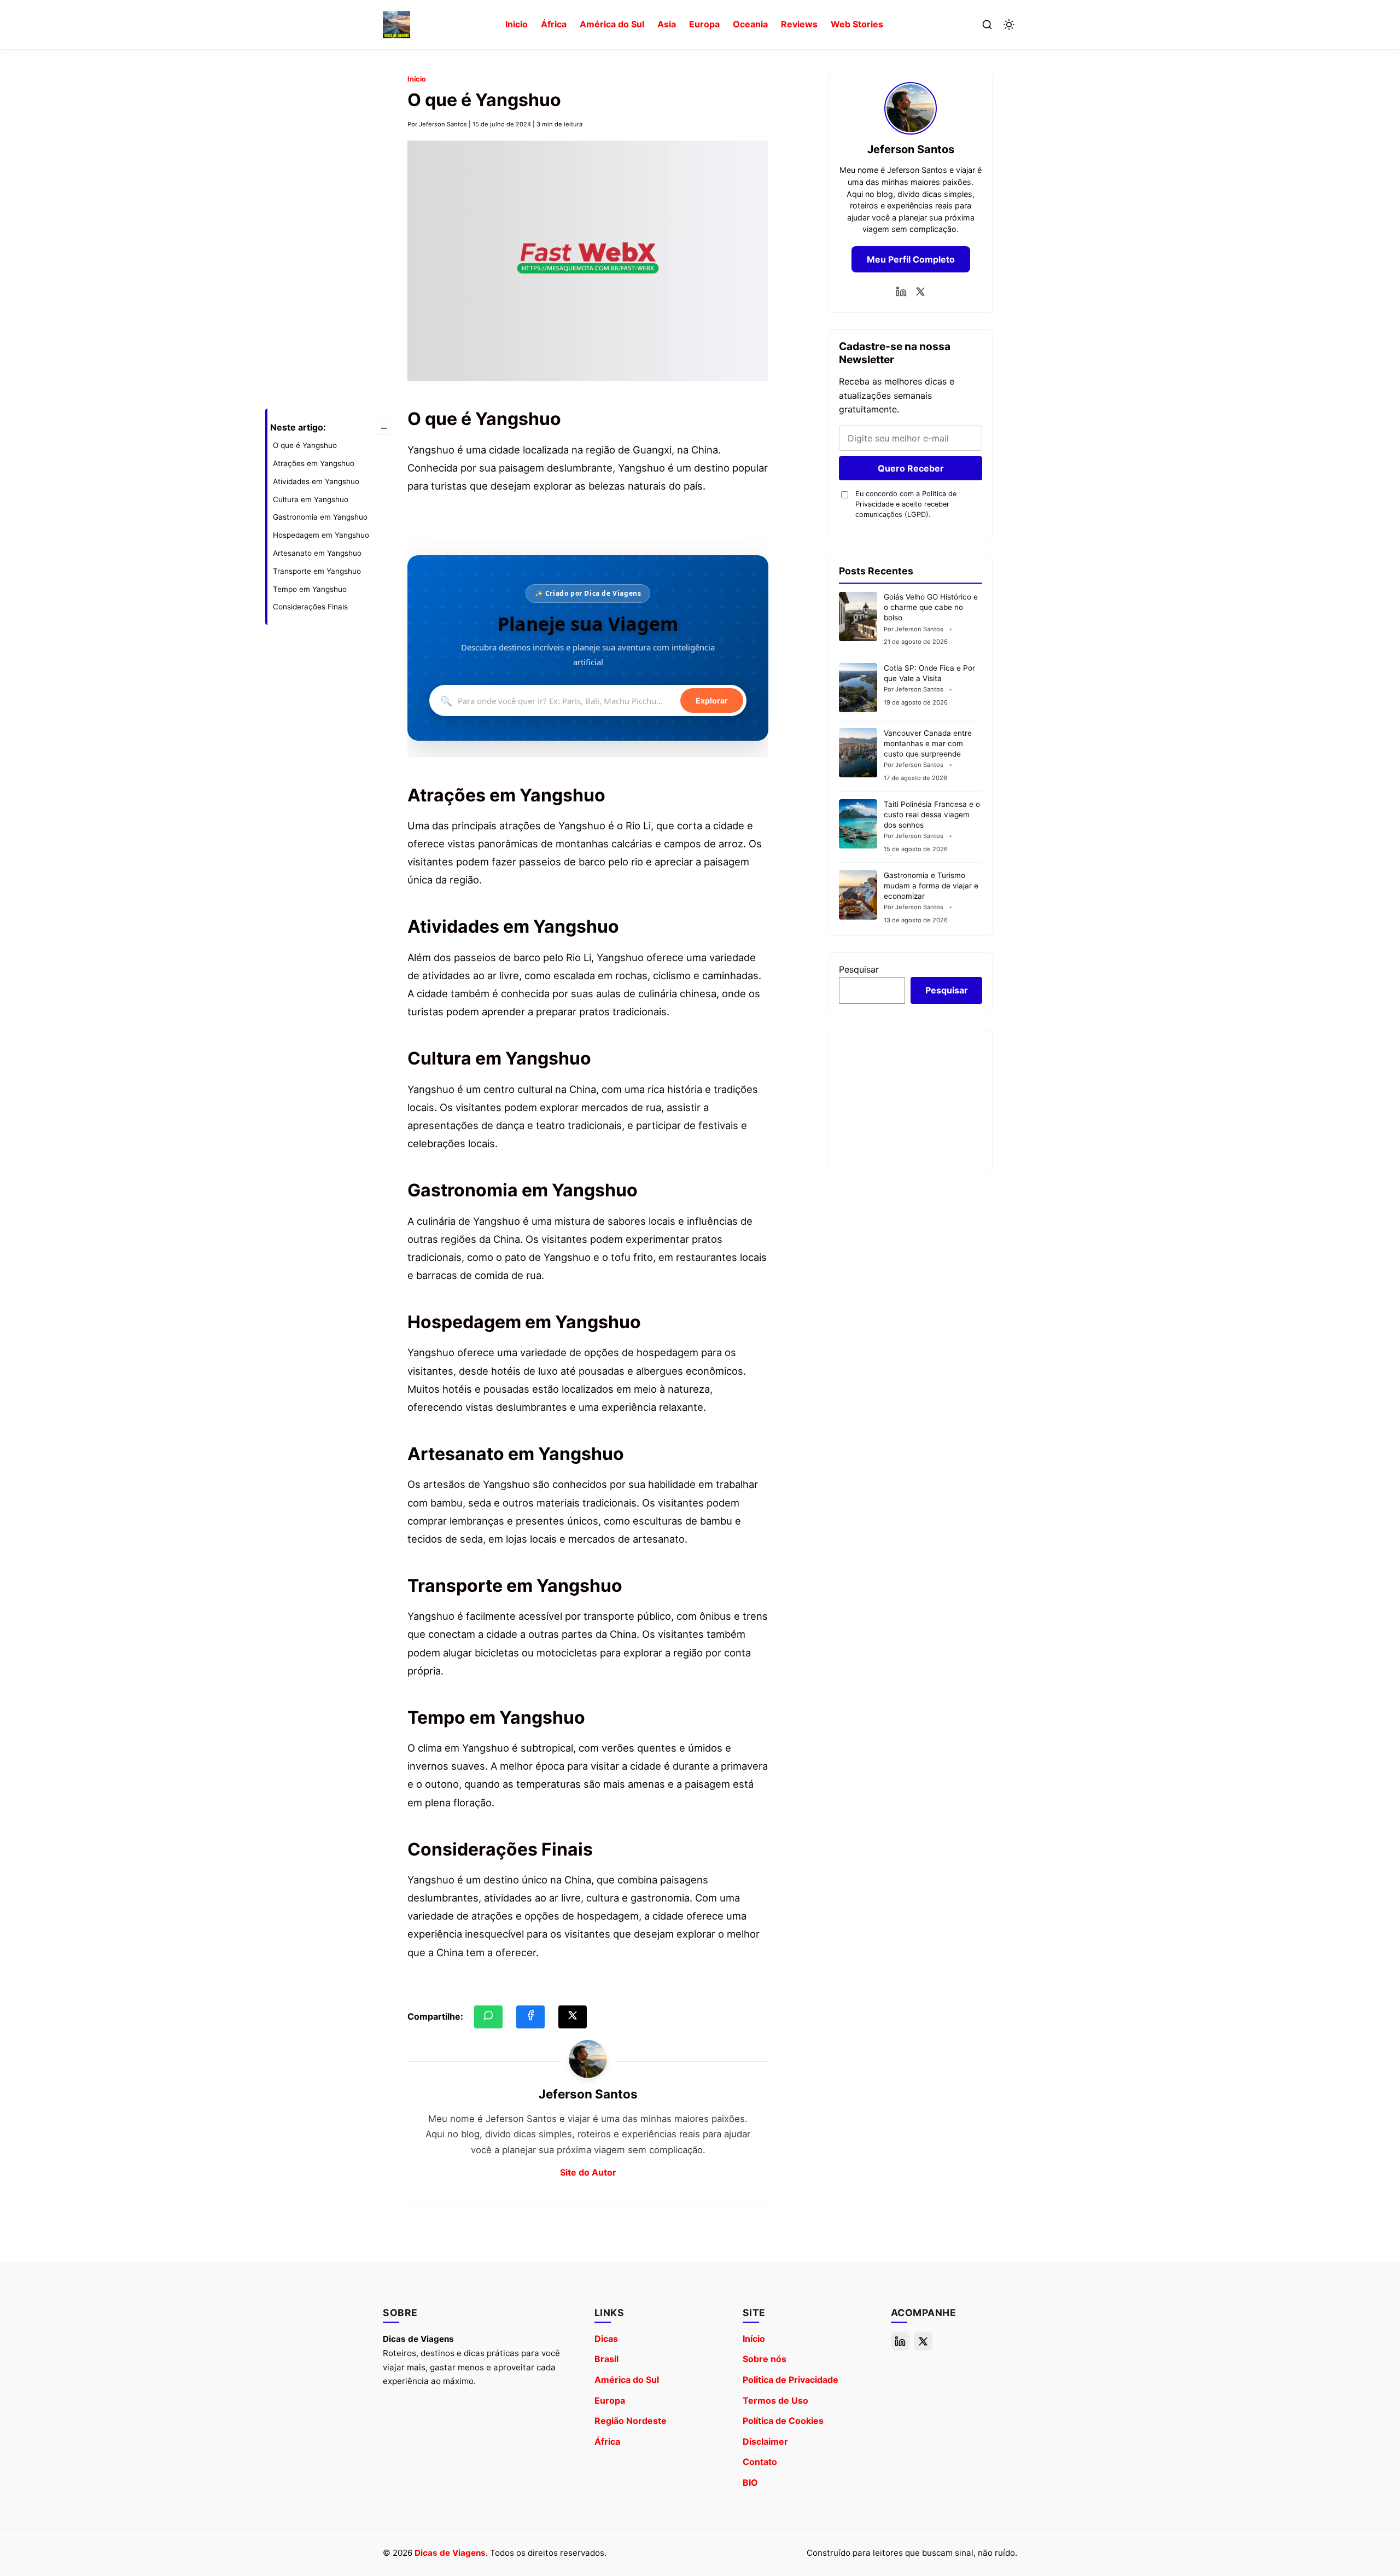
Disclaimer (765, 2441)
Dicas (606, 2339)
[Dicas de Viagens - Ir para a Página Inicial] (396, 25)
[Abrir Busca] (987, 25)
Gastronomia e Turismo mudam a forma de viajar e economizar (931, 886)
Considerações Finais (310, 607)
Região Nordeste (631, 2421)
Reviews (799, 24)
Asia (667, 24)
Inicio (517, 24)
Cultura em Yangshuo (311, 499)
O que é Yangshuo (305, 445)
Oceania (750, 24)
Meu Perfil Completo (911, 259)
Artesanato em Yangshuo (317, 553)
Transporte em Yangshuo (317, 571)
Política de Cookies (783, 2421)
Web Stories (857, 24)
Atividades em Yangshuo (316, 481)
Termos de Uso (775, 2400)
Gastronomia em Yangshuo (320, 517)
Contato (760, 2462)
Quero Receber (911, 468)
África (554, 24)
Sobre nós (765, 2359)
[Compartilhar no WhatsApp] (488, 2017)
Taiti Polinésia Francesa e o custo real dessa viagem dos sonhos (932, 815)
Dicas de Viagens (450, 2553)
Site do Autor (588, 2172)
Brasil (606, 2359)
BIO (750, 2482)
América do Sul (612, 24)
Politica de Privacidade (791, 2380)
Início (417, 79)
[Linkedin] (901, 292)
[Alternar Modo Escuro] (1009, 25)
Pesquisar (859, 969)
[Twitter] (920, 292)
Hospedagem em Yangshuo (321, 535)
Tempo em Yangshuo (310, 589)
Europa (704, 24)
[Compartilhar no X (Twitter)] (573, 2017)
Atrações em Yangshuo (314, 463)
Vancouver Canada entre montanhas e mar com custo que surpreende (928, 743)
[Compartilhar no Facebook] (530, 2017)
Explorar (712, 701)
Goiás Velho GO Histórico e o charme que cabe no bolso (931, 607)
